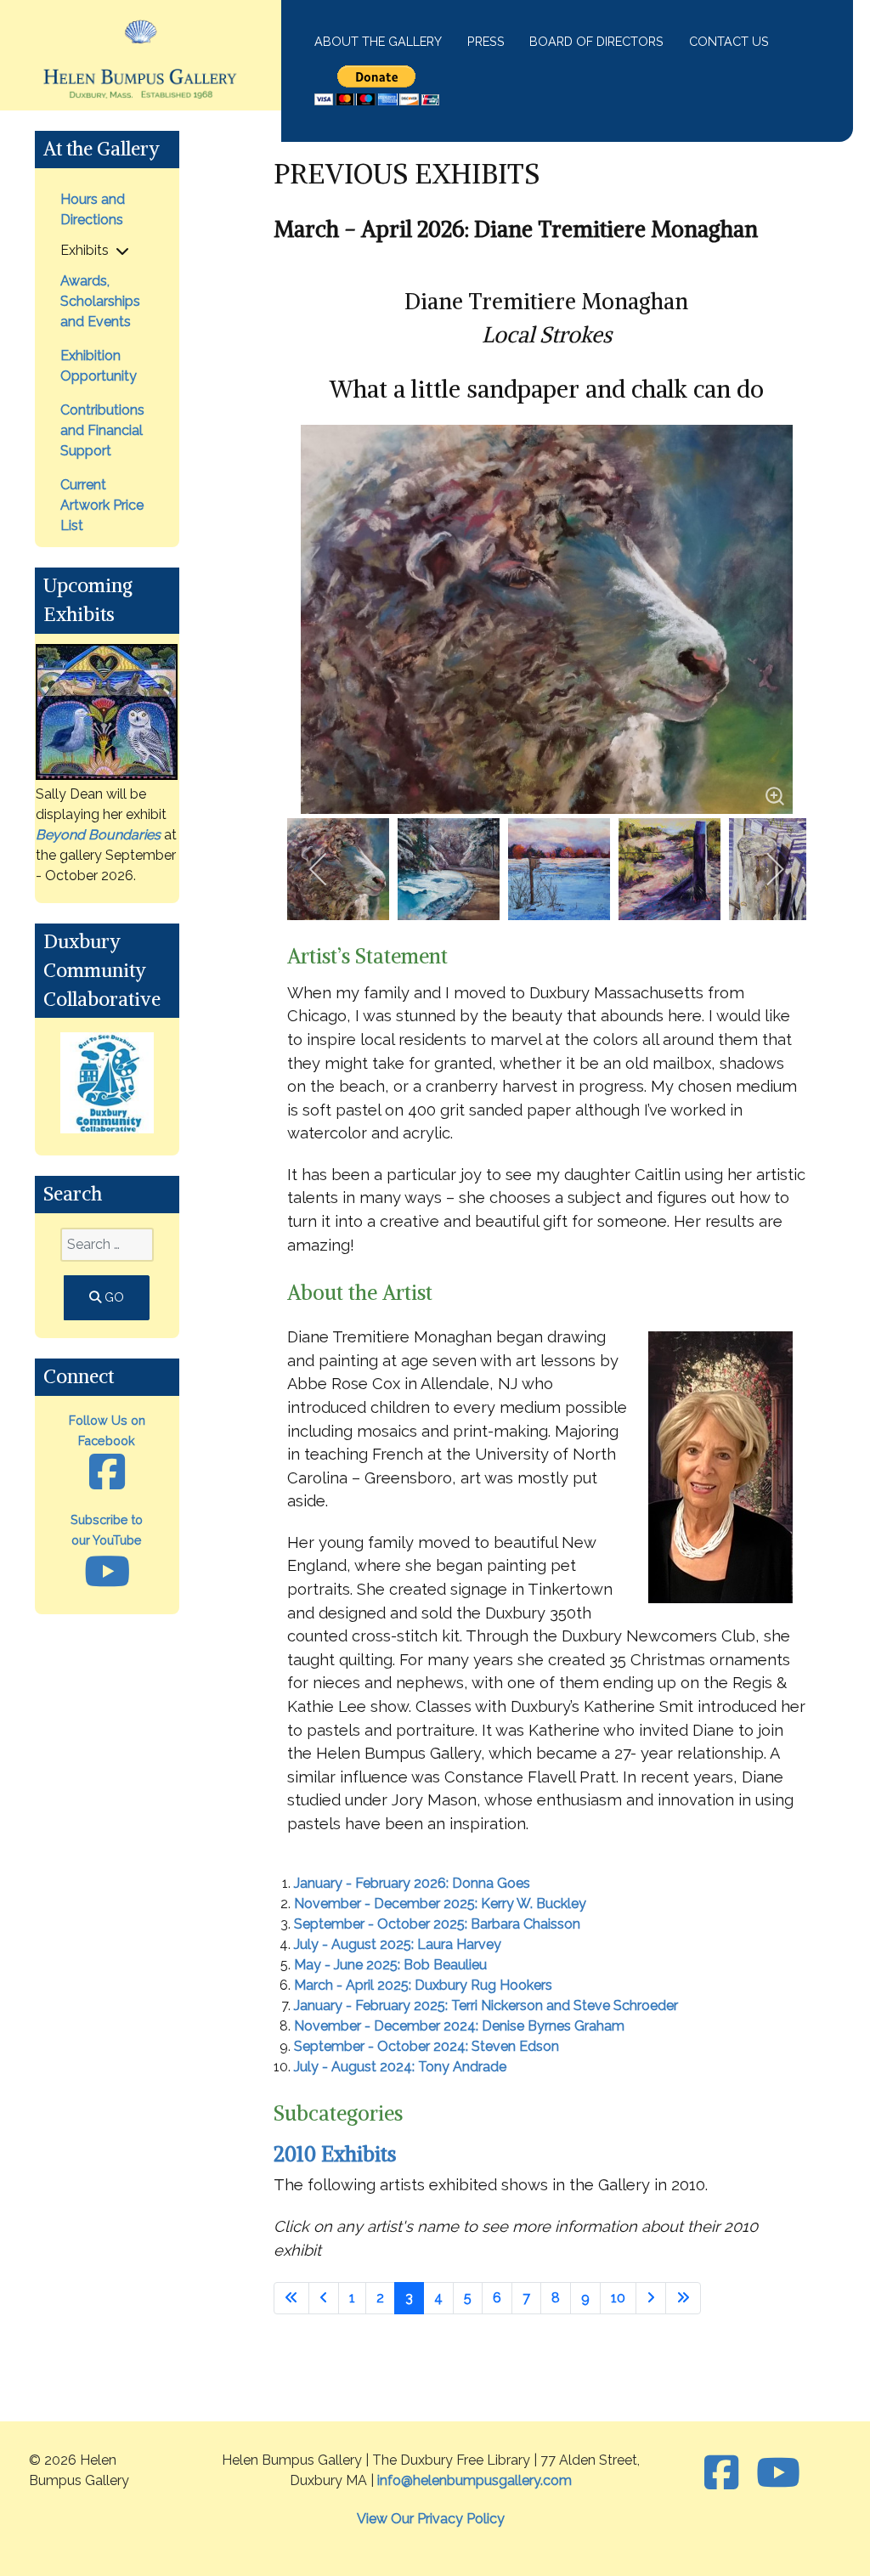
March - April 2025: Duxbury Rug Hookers (423, 1985)
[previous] (319, 869)
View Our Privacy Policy (431, 2519)
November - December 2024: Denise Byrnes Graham (459, 2026)
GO (113, 1297)
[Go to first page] (291, 2298)
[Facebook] (726, 2473)
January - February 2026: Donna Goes (412, 1883)
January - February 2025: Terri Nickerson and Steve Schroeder (486, 2005)
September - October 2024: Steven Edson (427, 2046)
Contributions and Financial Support (102, 430)
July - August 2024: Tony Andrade (400, 2067)
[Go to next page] (651, 2298)
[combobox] (107, 1245)
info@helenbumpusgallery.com (475, 2480)
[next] (774, 869)
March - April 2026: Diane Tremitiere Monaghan (516, 229)
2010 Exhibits (335, 2154)
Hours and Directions (93, 209)
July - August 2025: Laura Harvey (398, 1944)
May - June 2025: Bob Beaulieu (390, 1965)
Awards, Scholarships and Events (100, 301)
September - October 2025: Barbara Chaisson (437, 1924)
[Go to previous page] (324, 2298)
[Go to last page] (683, 2298)
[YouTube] (778, 2473)
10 (618, 2298)
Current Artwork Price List (102, 505)
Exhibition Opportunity (99, 366)
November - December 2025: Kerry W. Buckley (440, 1904)
